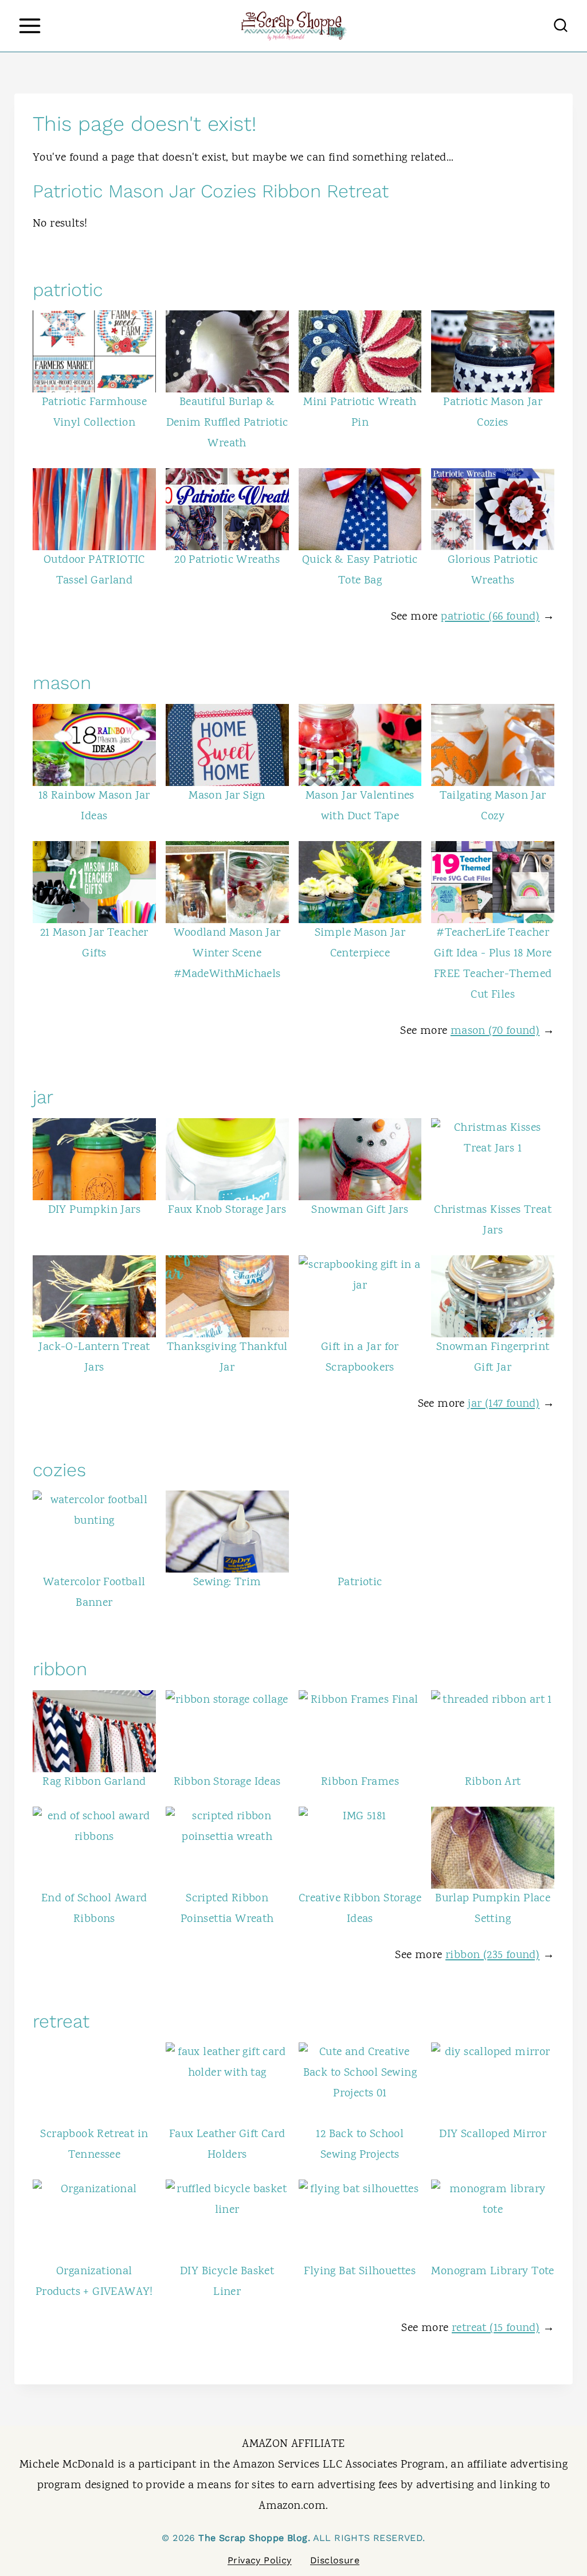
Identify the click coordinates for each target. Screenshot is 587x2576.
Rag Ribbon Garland (94, 1782)
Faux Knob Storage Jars (227, 1210)
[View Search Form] (561, 26)
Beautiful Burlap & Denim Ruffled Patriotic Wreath (227, 423)
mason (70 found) (495, 1031)
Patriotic (360, 1583)
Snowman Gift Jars (360, 1210)
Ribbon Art (493, 1782)
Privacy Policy (260, 2560)
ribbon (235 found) (492, 1956)
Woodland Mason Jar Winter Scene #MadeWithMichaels (227, 954)
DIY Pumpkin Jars (94, 1210)
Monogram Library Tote (492, 2272)
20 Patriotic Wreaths (227, 560)
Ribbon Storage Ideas (227, 1782)
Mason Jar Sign (227, 796)
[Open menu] (30, 26)
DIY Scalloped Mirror (493, 2135)
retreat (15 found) (496, 2328)
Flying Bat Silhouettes (360, 2272)
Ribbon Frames (360, 1782)
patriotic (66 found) (490, 617)
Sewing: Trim (227, 1583)
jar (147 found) (504, 1404)
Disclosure (335, 2560)
